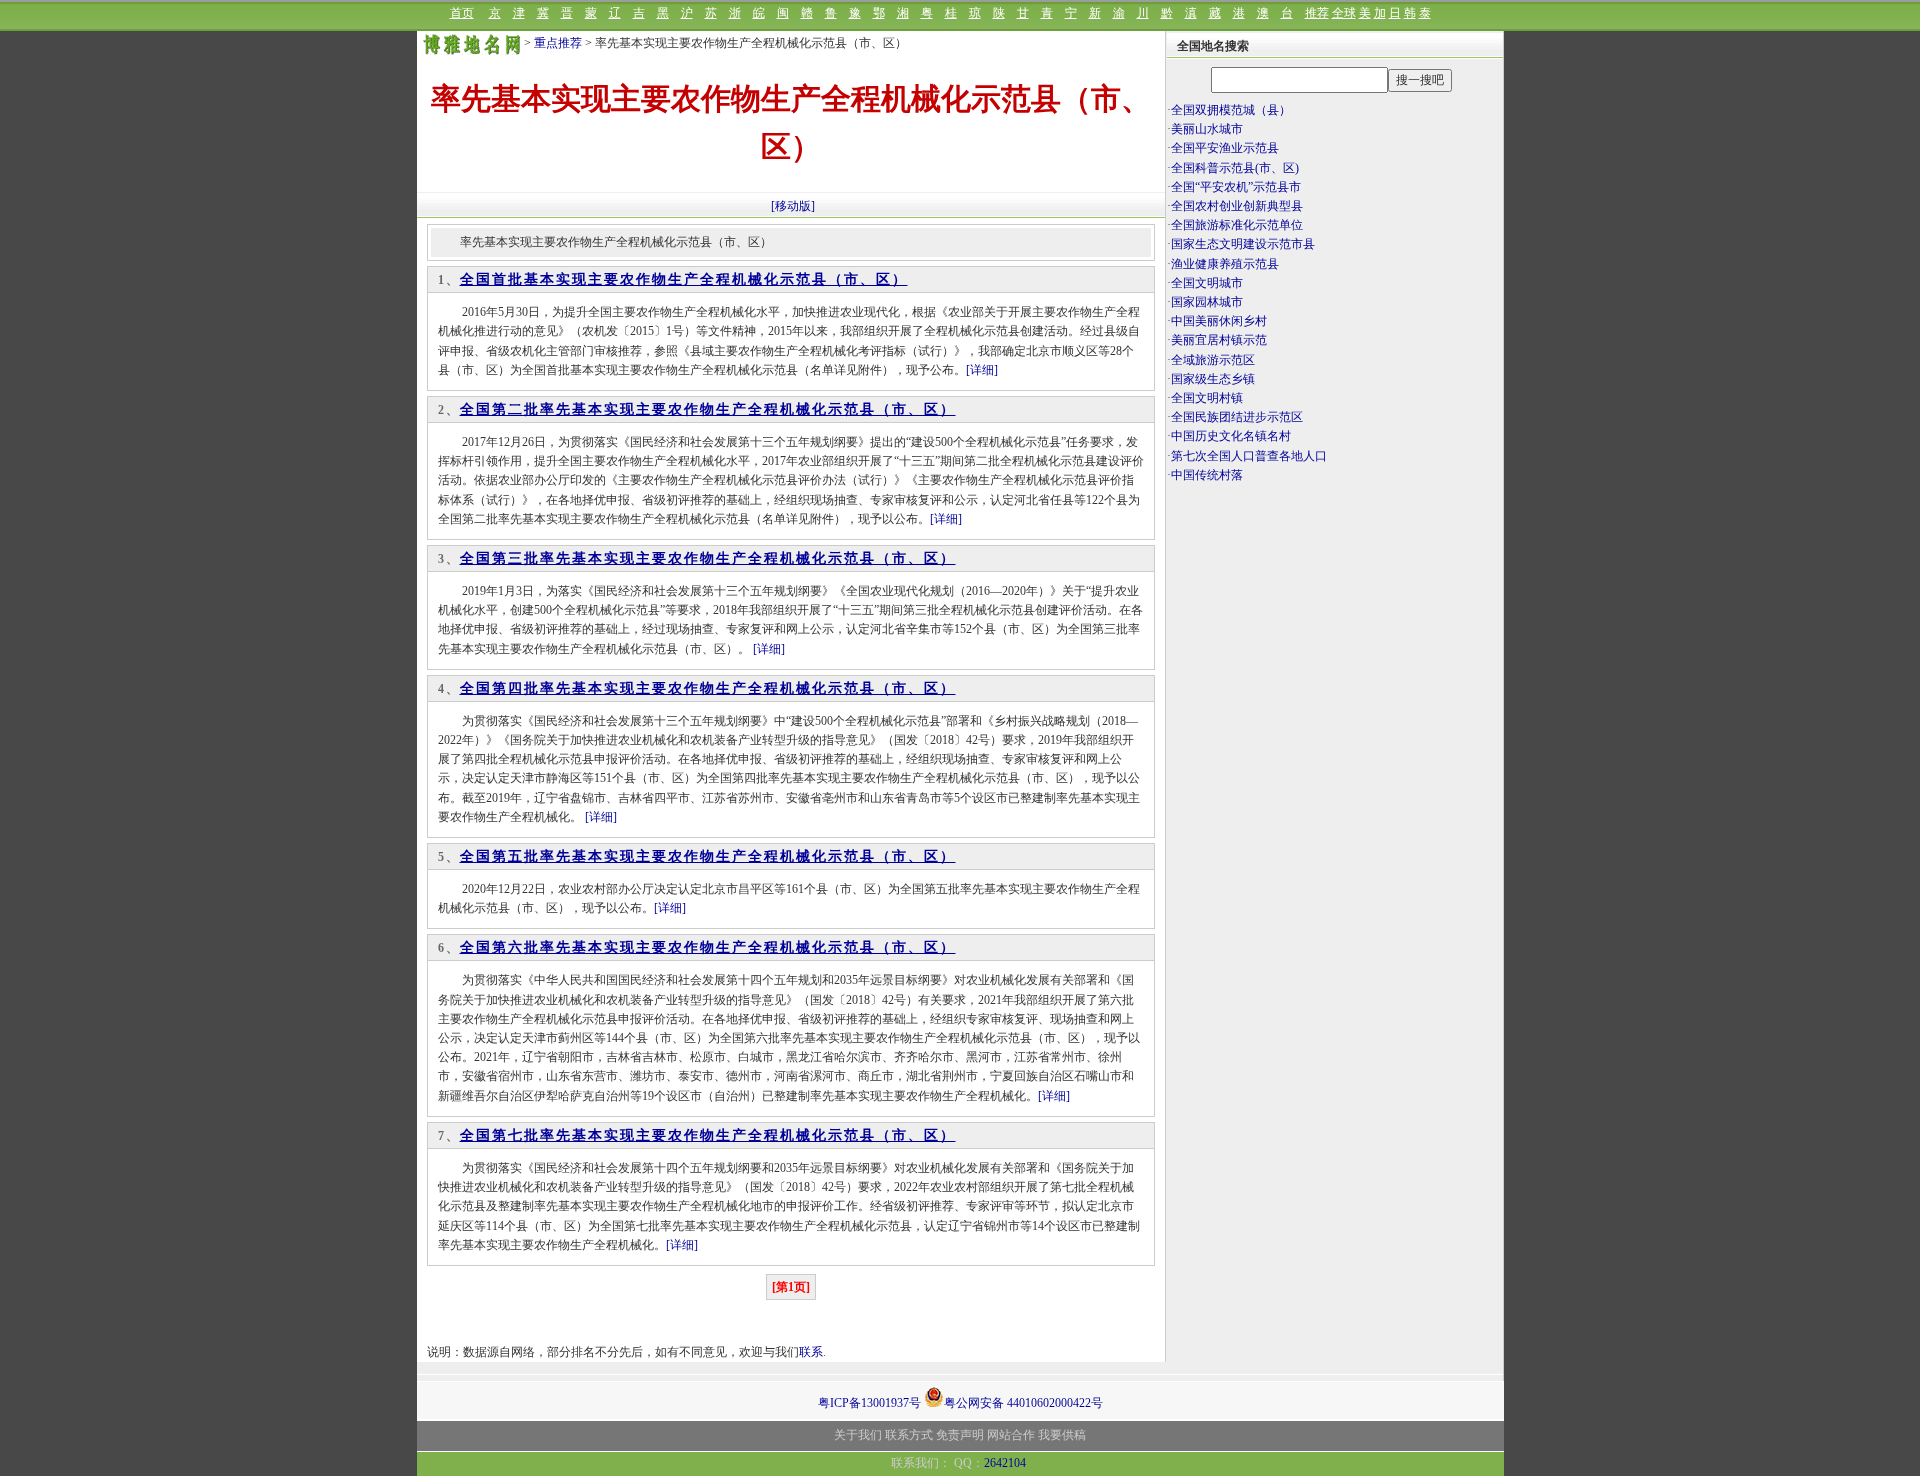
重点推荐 (558, 43)
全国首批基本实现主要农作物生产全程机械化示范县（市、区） (684, 279)
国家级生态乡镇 (1213, 379)
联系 (811, 1352)
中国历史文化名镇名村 (1231, 436)
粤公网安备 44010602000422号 (1023, 1401)
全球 (1344, 13)
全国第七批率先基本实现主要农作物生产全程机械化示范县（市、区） (708, 1135)
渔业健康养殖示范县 (1225, 264)
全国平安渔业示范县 (1225, 148)
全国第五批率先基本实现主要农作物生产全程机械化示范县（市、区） (708, 856)
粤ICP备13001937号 (869, 1403)
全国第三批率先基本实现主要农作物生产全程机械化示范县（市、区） (708, 558)
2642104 (1005, 1463)
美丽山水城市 (1207, 129)
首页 (462, 13)
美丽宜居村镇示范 (1219, 340)
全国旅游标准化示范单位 (1237, 225)
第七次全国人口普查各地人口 (1249, 456)
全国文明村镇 (1207, 398)
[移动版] (793, 206)
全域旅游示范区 (1213, 360)
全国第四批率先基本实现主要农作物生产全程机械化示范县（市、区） (708, 688)
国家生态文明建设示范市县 (1243, 244)
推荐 (1317, 13)
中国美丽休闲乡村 (1219, 321)
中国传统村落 (1207, 475)
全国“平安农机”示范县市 (1236, 187)
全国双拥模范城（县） (1231, 110)
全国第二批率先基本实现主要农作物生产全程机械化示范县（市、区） (708, 409)
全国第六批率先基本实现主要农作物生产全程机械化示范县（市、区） (708, 947)
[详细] (982, 370)
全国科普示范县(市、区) (1235, 168)
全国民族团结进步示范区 (1237, 417)
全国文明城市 (1207, 283)
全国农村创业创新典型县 (1237, 206)
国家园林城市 (1207, 302)
